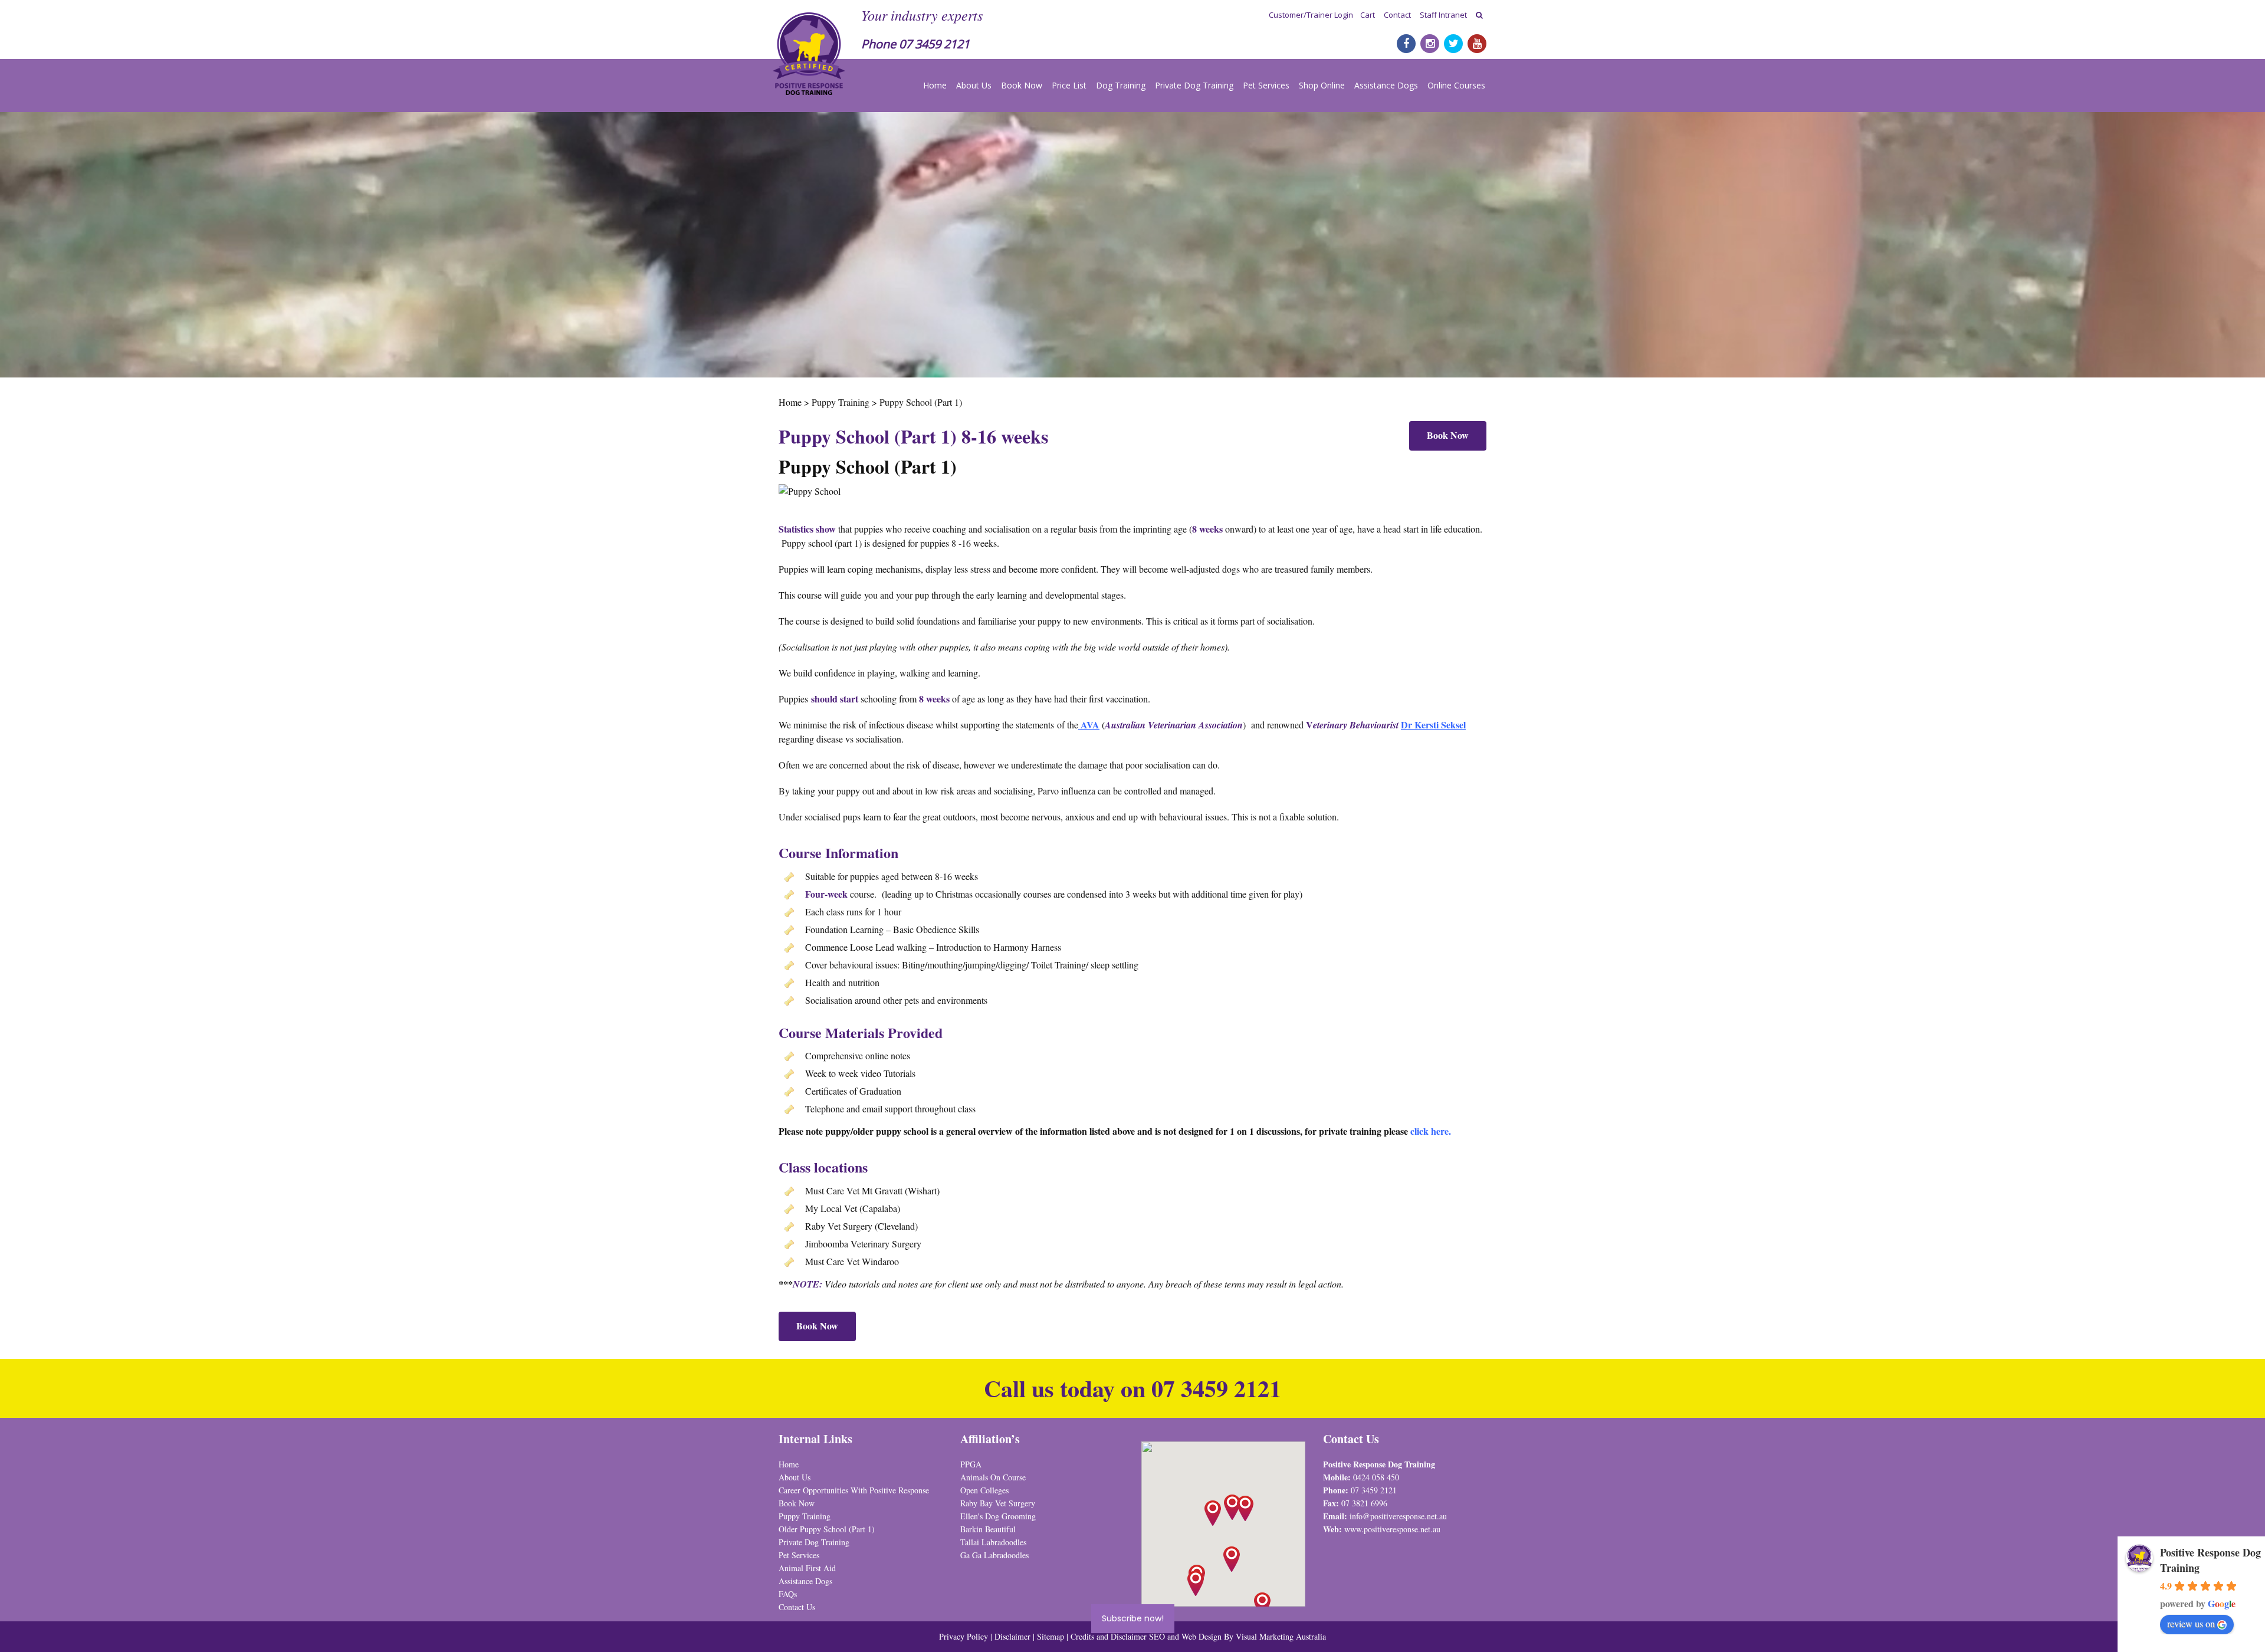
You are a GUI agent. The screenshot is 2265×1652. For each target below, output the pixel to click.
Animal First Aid (807, 1568)
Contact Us (797, 1607)
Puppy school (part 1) (822, 543)
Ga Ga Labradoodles (994, 1555)
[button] (1245, 1508)
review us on (2191, 1623)
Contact (1397, 15)
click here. (1431, 1131)
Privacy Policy (964, 1636)
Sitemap (1051, 1636)
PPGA (971, 1464)
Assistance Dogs (1386, 85)
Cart (1368, 15)
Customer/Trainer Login (1311, 15)
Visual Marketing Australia (1281, 1636)
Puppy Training (805, 1516)
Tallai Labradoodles (993, 1542)
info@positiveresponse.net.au (1398, 1516)
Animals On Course (993, 1477)
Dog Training (1121, 85)
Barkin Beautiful (988, 1529)
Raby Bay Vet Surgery (998, 1503)
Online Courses (1456, 85)
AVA (1090, 725)
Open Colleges (984, 1490)
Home (935, 85)
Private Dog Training (1194, 85)
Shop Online (1322, 85)
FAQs (788, 1594)
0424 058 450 (1376, 1477)
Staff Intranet (1443, 15)
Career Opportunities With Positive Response (854, 1490)
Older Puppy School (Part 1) (827, 1529)
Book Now (1022, 85)
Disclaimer (1014, 1636)
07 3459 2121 (934, 44)
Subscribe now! (1133, 1618)
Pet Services (1266, 85)
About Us (974, 85)
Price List (1069, 85)
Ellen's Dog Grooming (998, 1516)
